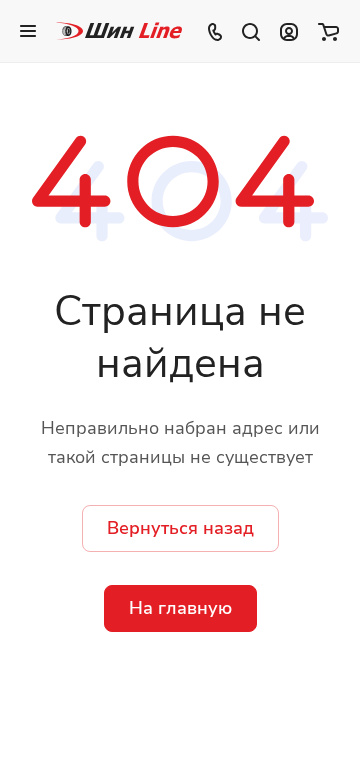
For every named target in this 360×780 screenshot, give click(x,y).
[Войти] (289, 31)
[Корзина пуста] (328, 31)
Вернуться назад (180, 528)
